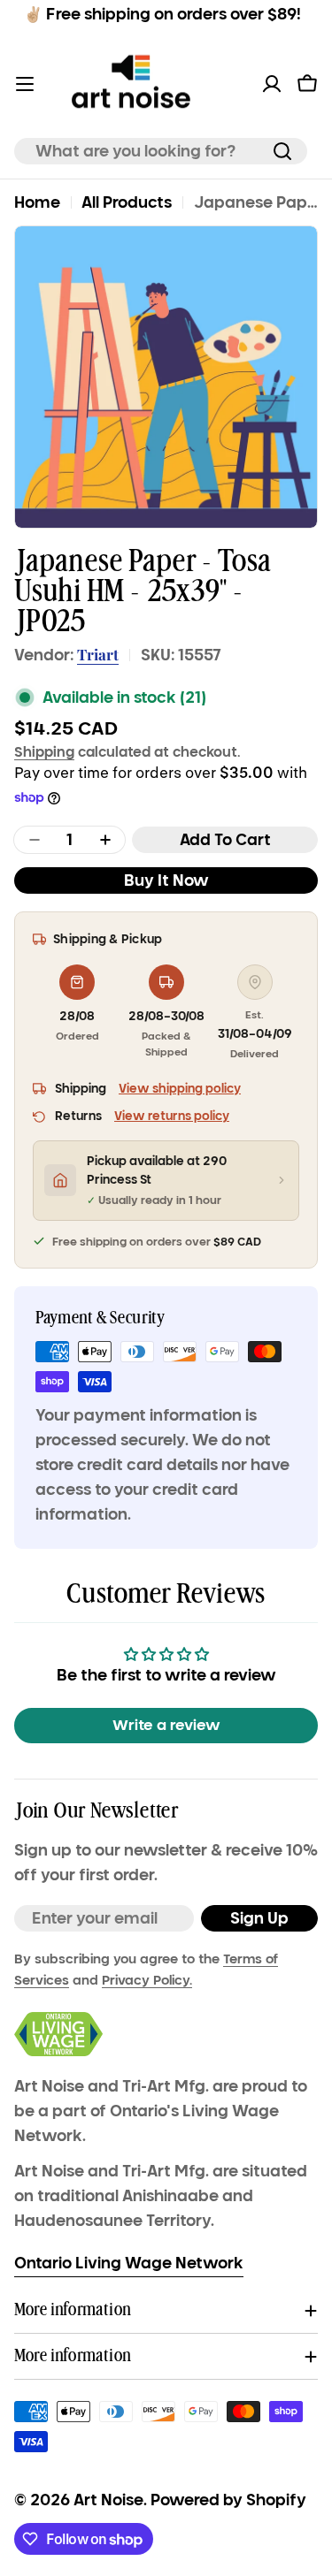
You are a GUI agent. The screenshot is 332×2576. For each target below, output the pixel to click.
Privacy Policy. (147, 1980)
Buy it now (166, 880)
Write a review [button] (166, 1725)
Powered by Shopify (228, 2500)
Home (37, 202)
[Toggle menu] (25, 84)
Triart (98, 654)
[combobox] (161, 151)
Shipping (44, 751)
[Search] (282, 151)
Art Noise (108, 2500)
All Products (127, 202)
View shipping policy (180, 1089)
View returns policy (172, 1116)
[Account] (272, 84)
